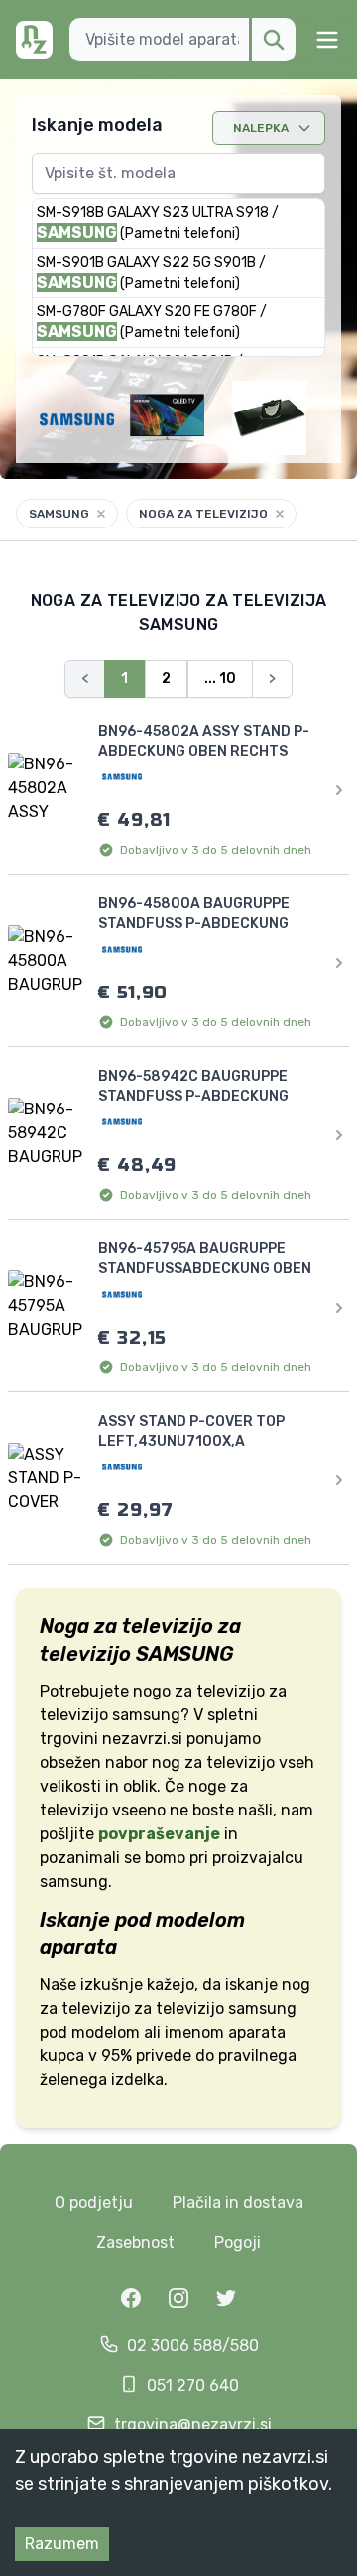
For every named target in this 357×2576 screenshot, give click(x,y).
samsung (262, 2008)
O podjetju (94, 2203)
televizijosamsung (110, 1715)
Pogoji (238, 2242)
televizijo (190, 2008)
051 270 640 (193, 2385)
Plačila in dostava (238, 2203)
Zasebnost (135, 2242)
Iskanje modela (97, 125)
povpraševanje (159, 1834)
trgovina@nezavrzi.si (193, 2425)
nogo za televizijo (199, 1691)
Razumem (62, 2544)
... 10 (220, 679)
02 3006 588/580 (193, 2345)
